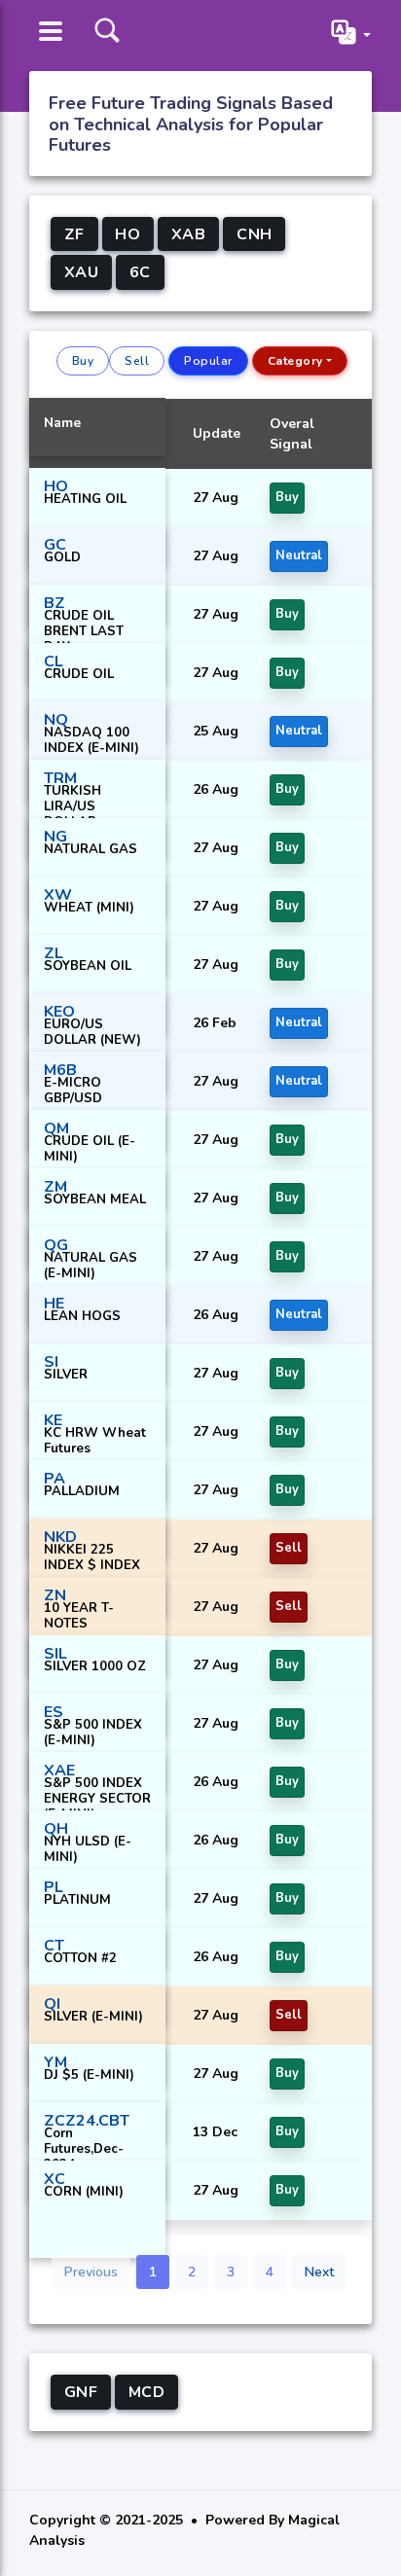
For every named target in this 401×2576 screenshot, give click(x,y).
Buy (83, 361)
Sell (137, 361)
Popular (208, 361)
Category (295, 361)
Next (319, 2272)
